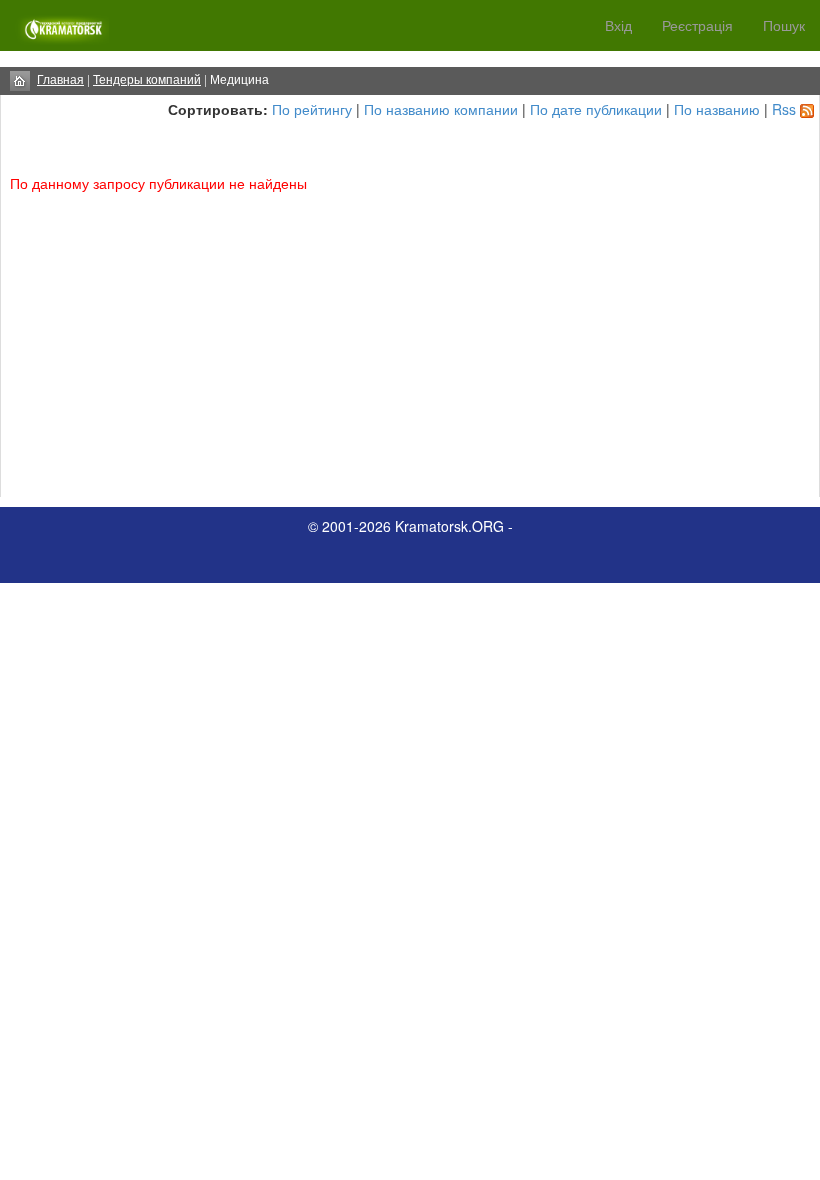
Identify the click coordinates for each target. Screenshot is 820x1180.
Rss (784, 109)
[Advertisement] (410, 342)
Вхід (618, 25)
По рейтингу (312, 109)
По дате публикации (596, 109)
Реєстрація (697, 25)
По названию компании (441, 109)
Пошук (784, 25)
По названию (717, 109)
